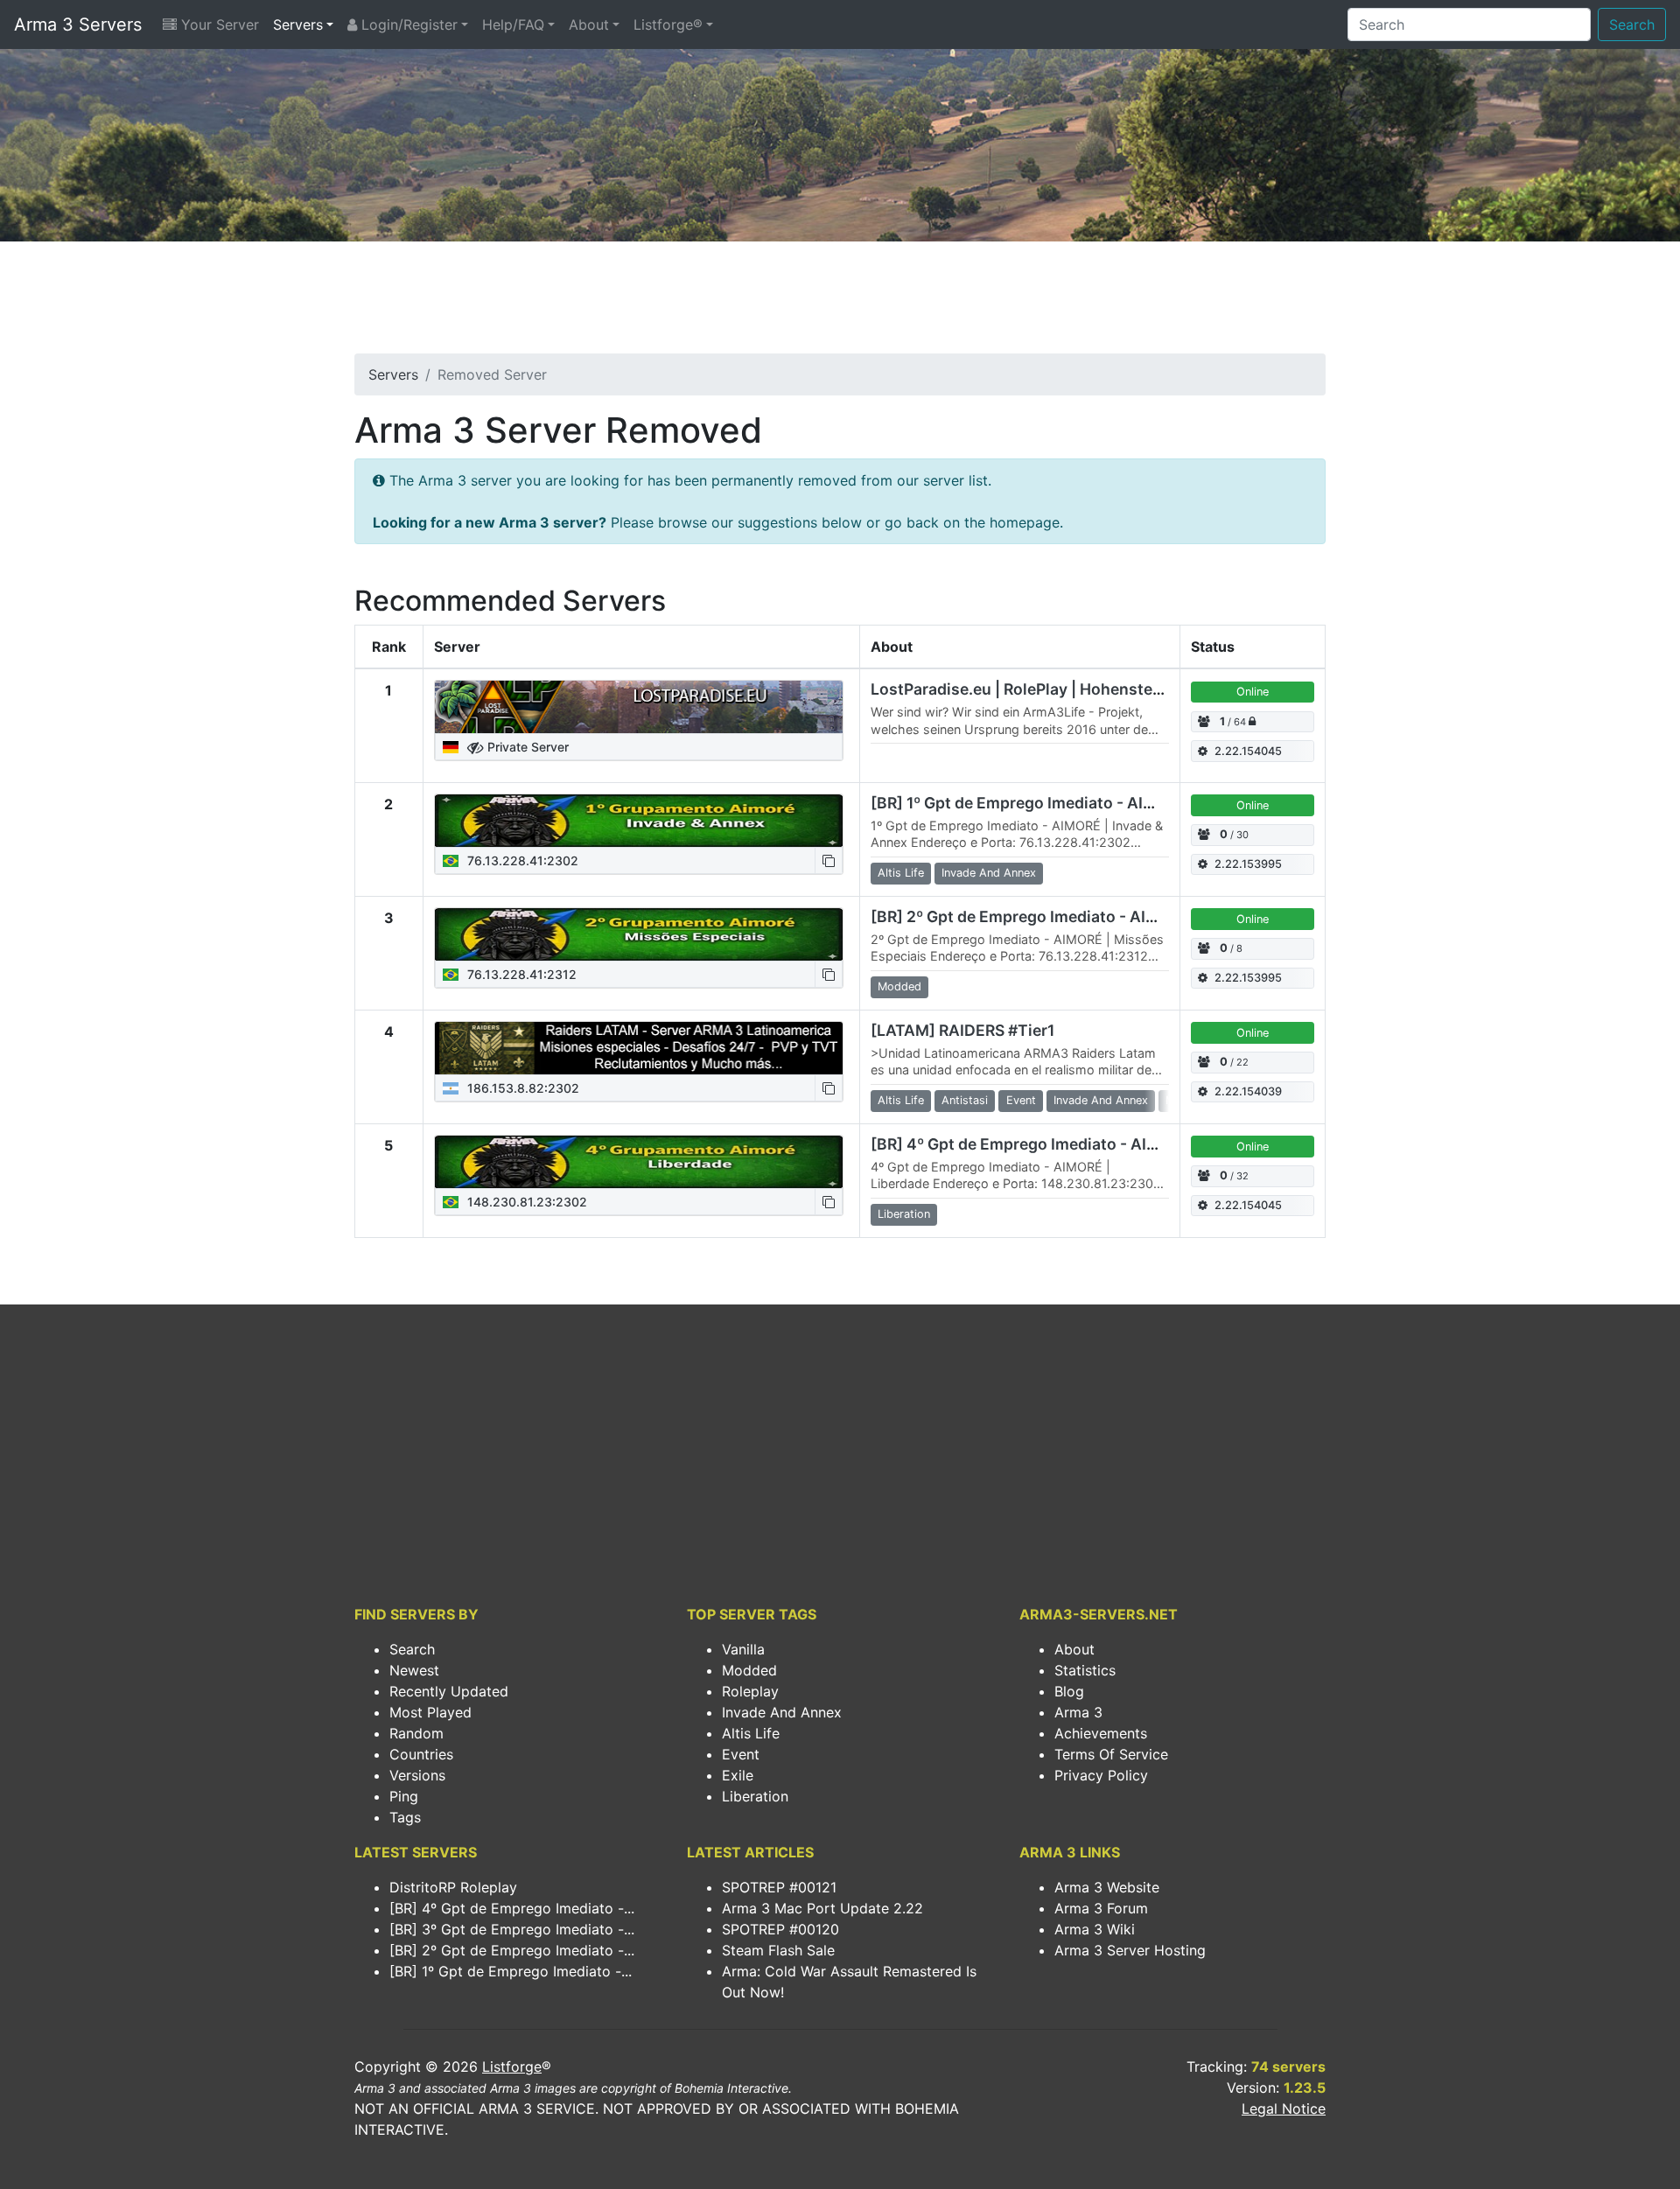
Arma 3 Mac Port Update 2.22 (822, 1908)
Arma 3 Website (1107, 1887)
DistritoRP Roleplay (453, 1887)
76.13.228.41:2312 (520, 974)
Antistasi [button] (965, 1100)
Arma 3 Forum (1101, 1908)
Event (741, 1754)
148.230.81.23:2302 (525, 1202)
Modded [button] (899, 986)
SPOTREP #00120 (780, 1929)
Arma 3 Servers (78, 24)
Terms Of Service (1111, 1754)
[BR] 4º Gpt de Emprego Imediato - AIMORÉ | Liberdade (1074, 1144)
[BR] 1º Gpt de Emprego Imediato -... (511, 1971)
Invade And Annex (782, 1712)
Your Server (218, 24)
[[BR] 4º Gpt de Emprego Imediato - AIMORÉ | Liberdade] (639, 1162)
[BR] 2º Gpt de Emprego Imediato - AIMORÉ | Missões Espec (1093, 916)
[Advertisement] (840, 303)
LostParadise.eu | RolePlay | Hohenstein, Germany (1056, 689)
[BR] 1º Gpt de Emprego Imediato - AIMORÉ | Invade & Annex (1093, 803)
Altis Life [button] (901, 873)
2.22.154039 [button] (1248, 1091)
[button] (829, 860)
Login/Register (407, 24)
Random (416, 1733)
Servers (298, 24)
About (589, 24)
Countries (421, 1754)
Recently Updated (449, 1691)
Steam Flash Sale (778, 1950)
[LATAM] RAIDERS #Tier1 (962, 1030)
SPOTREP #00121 (779, 1887)
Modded (749, 1670)
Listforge (512, 2067)
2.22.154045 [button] (1248, 751)
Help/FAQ (513, 24)
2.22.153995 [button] (1248, 864)
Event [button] (1021, 1100)
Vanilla (743, 1649)
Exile (738, 1775)
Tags (405, 1817)
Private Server (526, 747)
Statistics (1085, 1670)
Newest (414, 1670)
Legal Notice (1284, 2109)
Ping (404, 1796)
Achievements (1101, 1733)
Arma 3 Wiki (1095, 1929)
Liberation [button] (904, 1214)
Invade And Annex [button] (989, 873)
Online (1253, 692)
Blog (1069, 1691)
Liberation (755, 1796)
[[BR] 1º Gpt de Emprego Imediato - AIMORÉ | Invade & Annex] (639, 821)
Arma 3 (1078, 1712)
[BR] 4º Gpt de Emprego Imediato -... (512, 1908)
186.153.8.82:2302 (521, 1088)
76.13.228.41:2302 (521, 860)
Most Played (430, 1712)
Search (1632, 24)
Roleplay (750, 1691)
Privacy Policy (1101, 1775)
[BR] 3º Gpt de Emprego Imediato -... (512, 1929)
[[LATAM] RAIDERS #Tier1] (639, 1048)
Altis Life (751, 1733)
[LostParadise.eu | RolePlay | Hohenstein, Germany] (639, 707)
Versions (417, 1775)
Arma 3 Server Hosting (1130, 1950)
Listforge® (668, 24)
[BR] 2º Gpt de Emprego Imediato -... (512, 1950)
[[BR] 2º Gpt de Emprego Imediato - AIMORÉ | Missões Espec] (639, 934)
